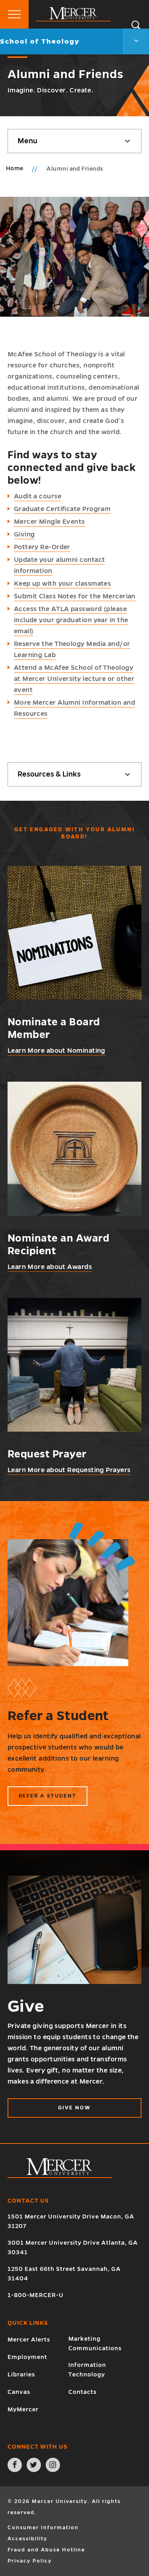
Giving (24, 534)
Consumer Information (43, 2528)
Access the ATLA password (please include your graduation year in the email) (71, 620)
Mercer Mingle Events (49, 522)
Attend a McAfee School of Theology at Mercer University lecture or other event (74, 679)
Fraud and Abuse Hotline (46, 2550)
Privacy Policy (30, 2561)
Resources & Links (49, 774)
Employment (27, 2357)
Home (15, 168)
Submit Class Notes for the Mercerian (75, 596)
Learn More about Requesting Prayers (69, 1470)
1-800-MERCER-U (36, 2295)
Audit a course (38, 496)
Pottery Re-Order (42, 547)
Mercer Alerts (29, 2340)
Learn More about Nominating (56, 1051)
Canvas (19, 2392)
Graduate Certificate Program (62, 509)
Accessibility (27, 2539)
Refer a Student (47, 1796)
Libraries (21, 2374)
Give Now (74, 2108)
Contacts (82, 2392)
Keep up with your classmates (63, 584)
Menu (27, 141)
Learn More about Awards (50, 1267)
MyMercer (23, 2409)
